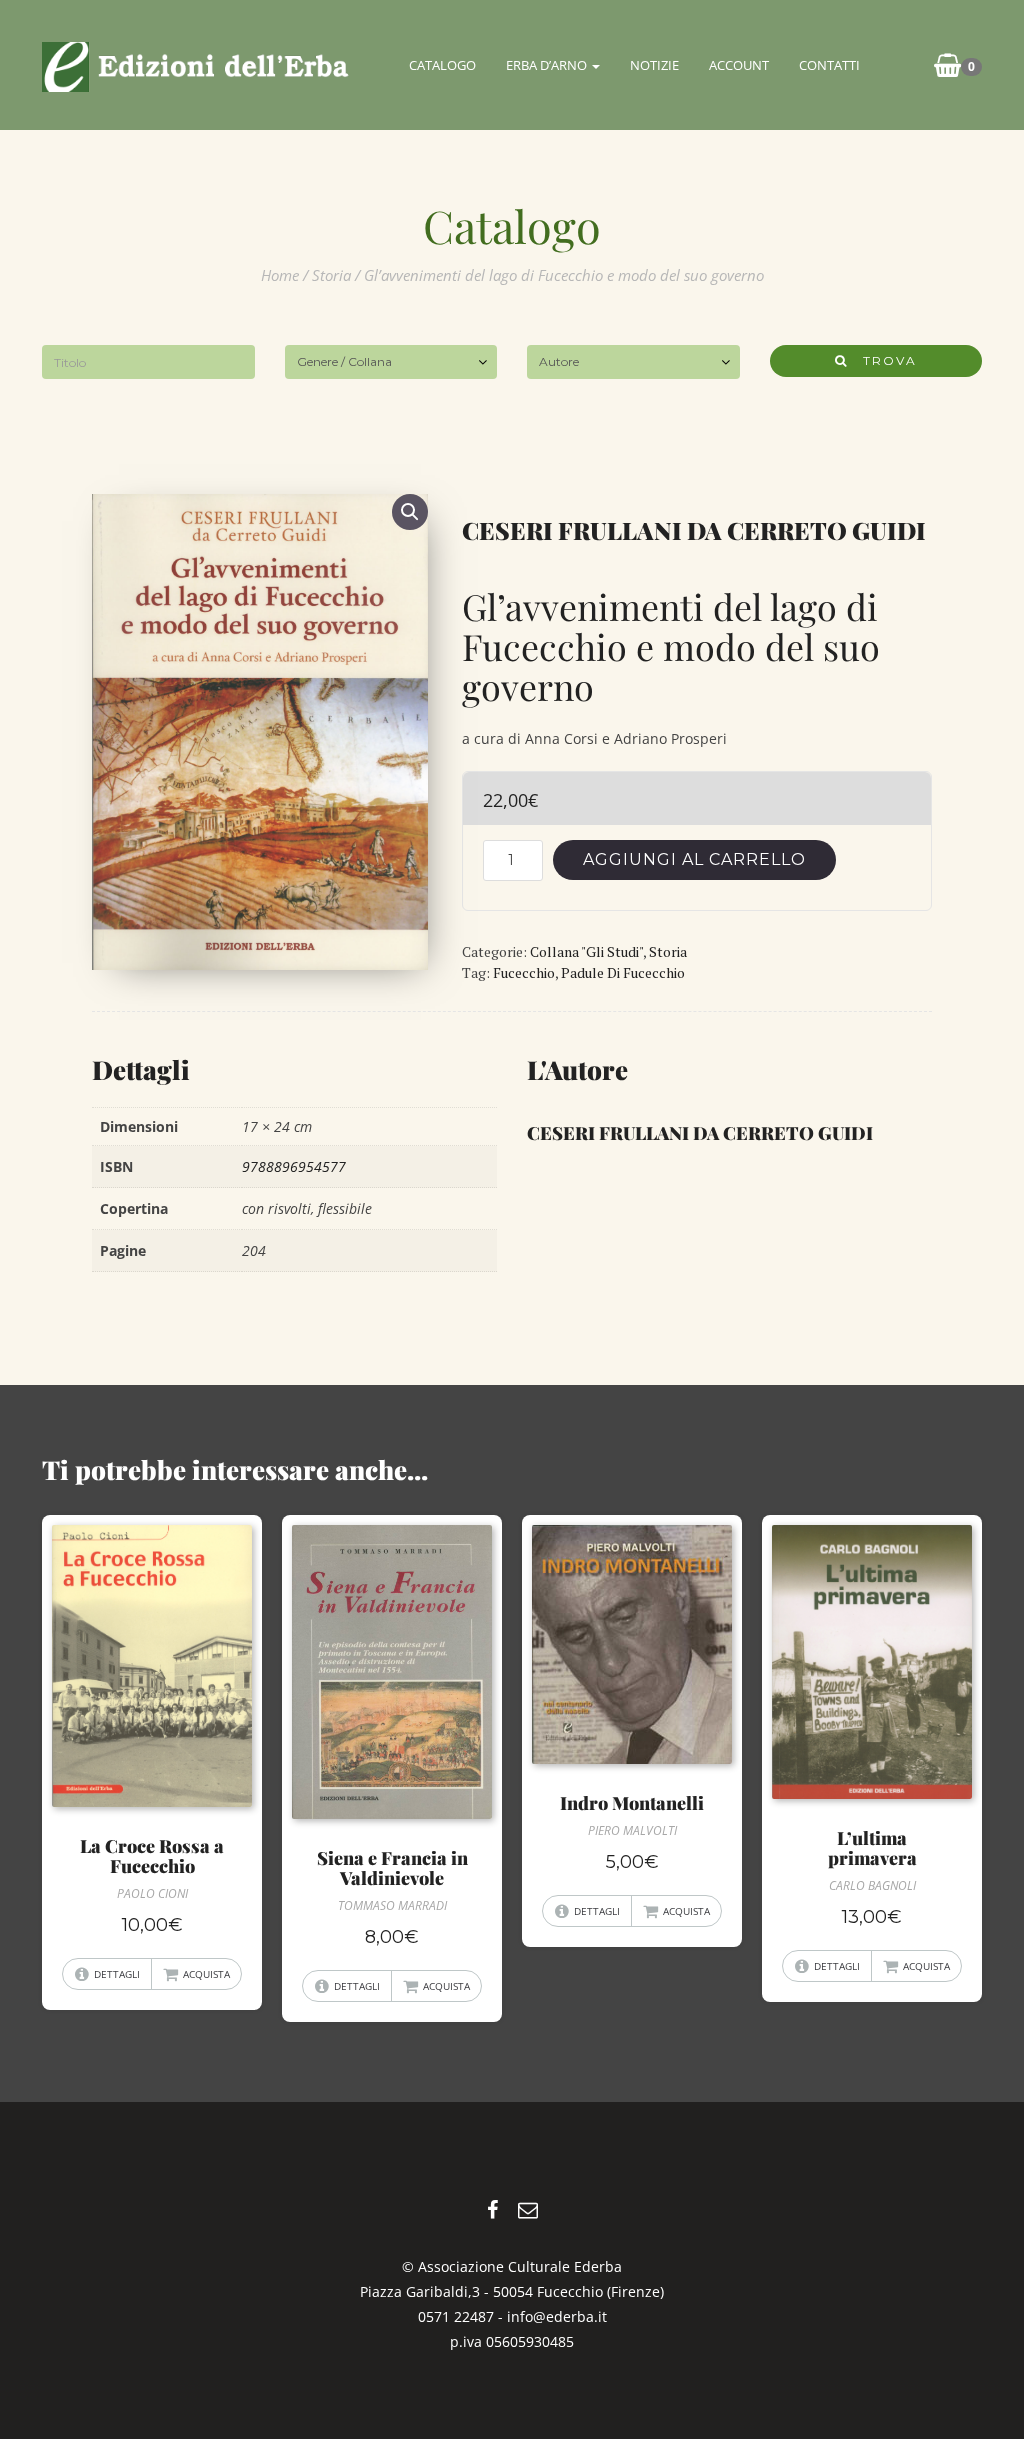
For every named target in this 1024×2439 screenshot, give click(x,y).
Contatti (829, 65)
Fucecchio (524, 972)
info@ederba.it (557, 2316)
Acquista (206, 1974)
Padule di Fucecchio (623, 972)
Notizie (654, 65)
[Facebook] (492, 2209)
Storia (331, 275)
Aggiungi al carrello (694, 859)
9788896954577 (294, 1166)
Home (280, 275)
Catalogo (442, 65)
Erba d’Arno (548, 65)
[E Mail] (528, 2209)
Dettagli (117, 1974)
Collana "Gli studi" (586, 951)
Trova (882, 360)
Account (739, 65)
